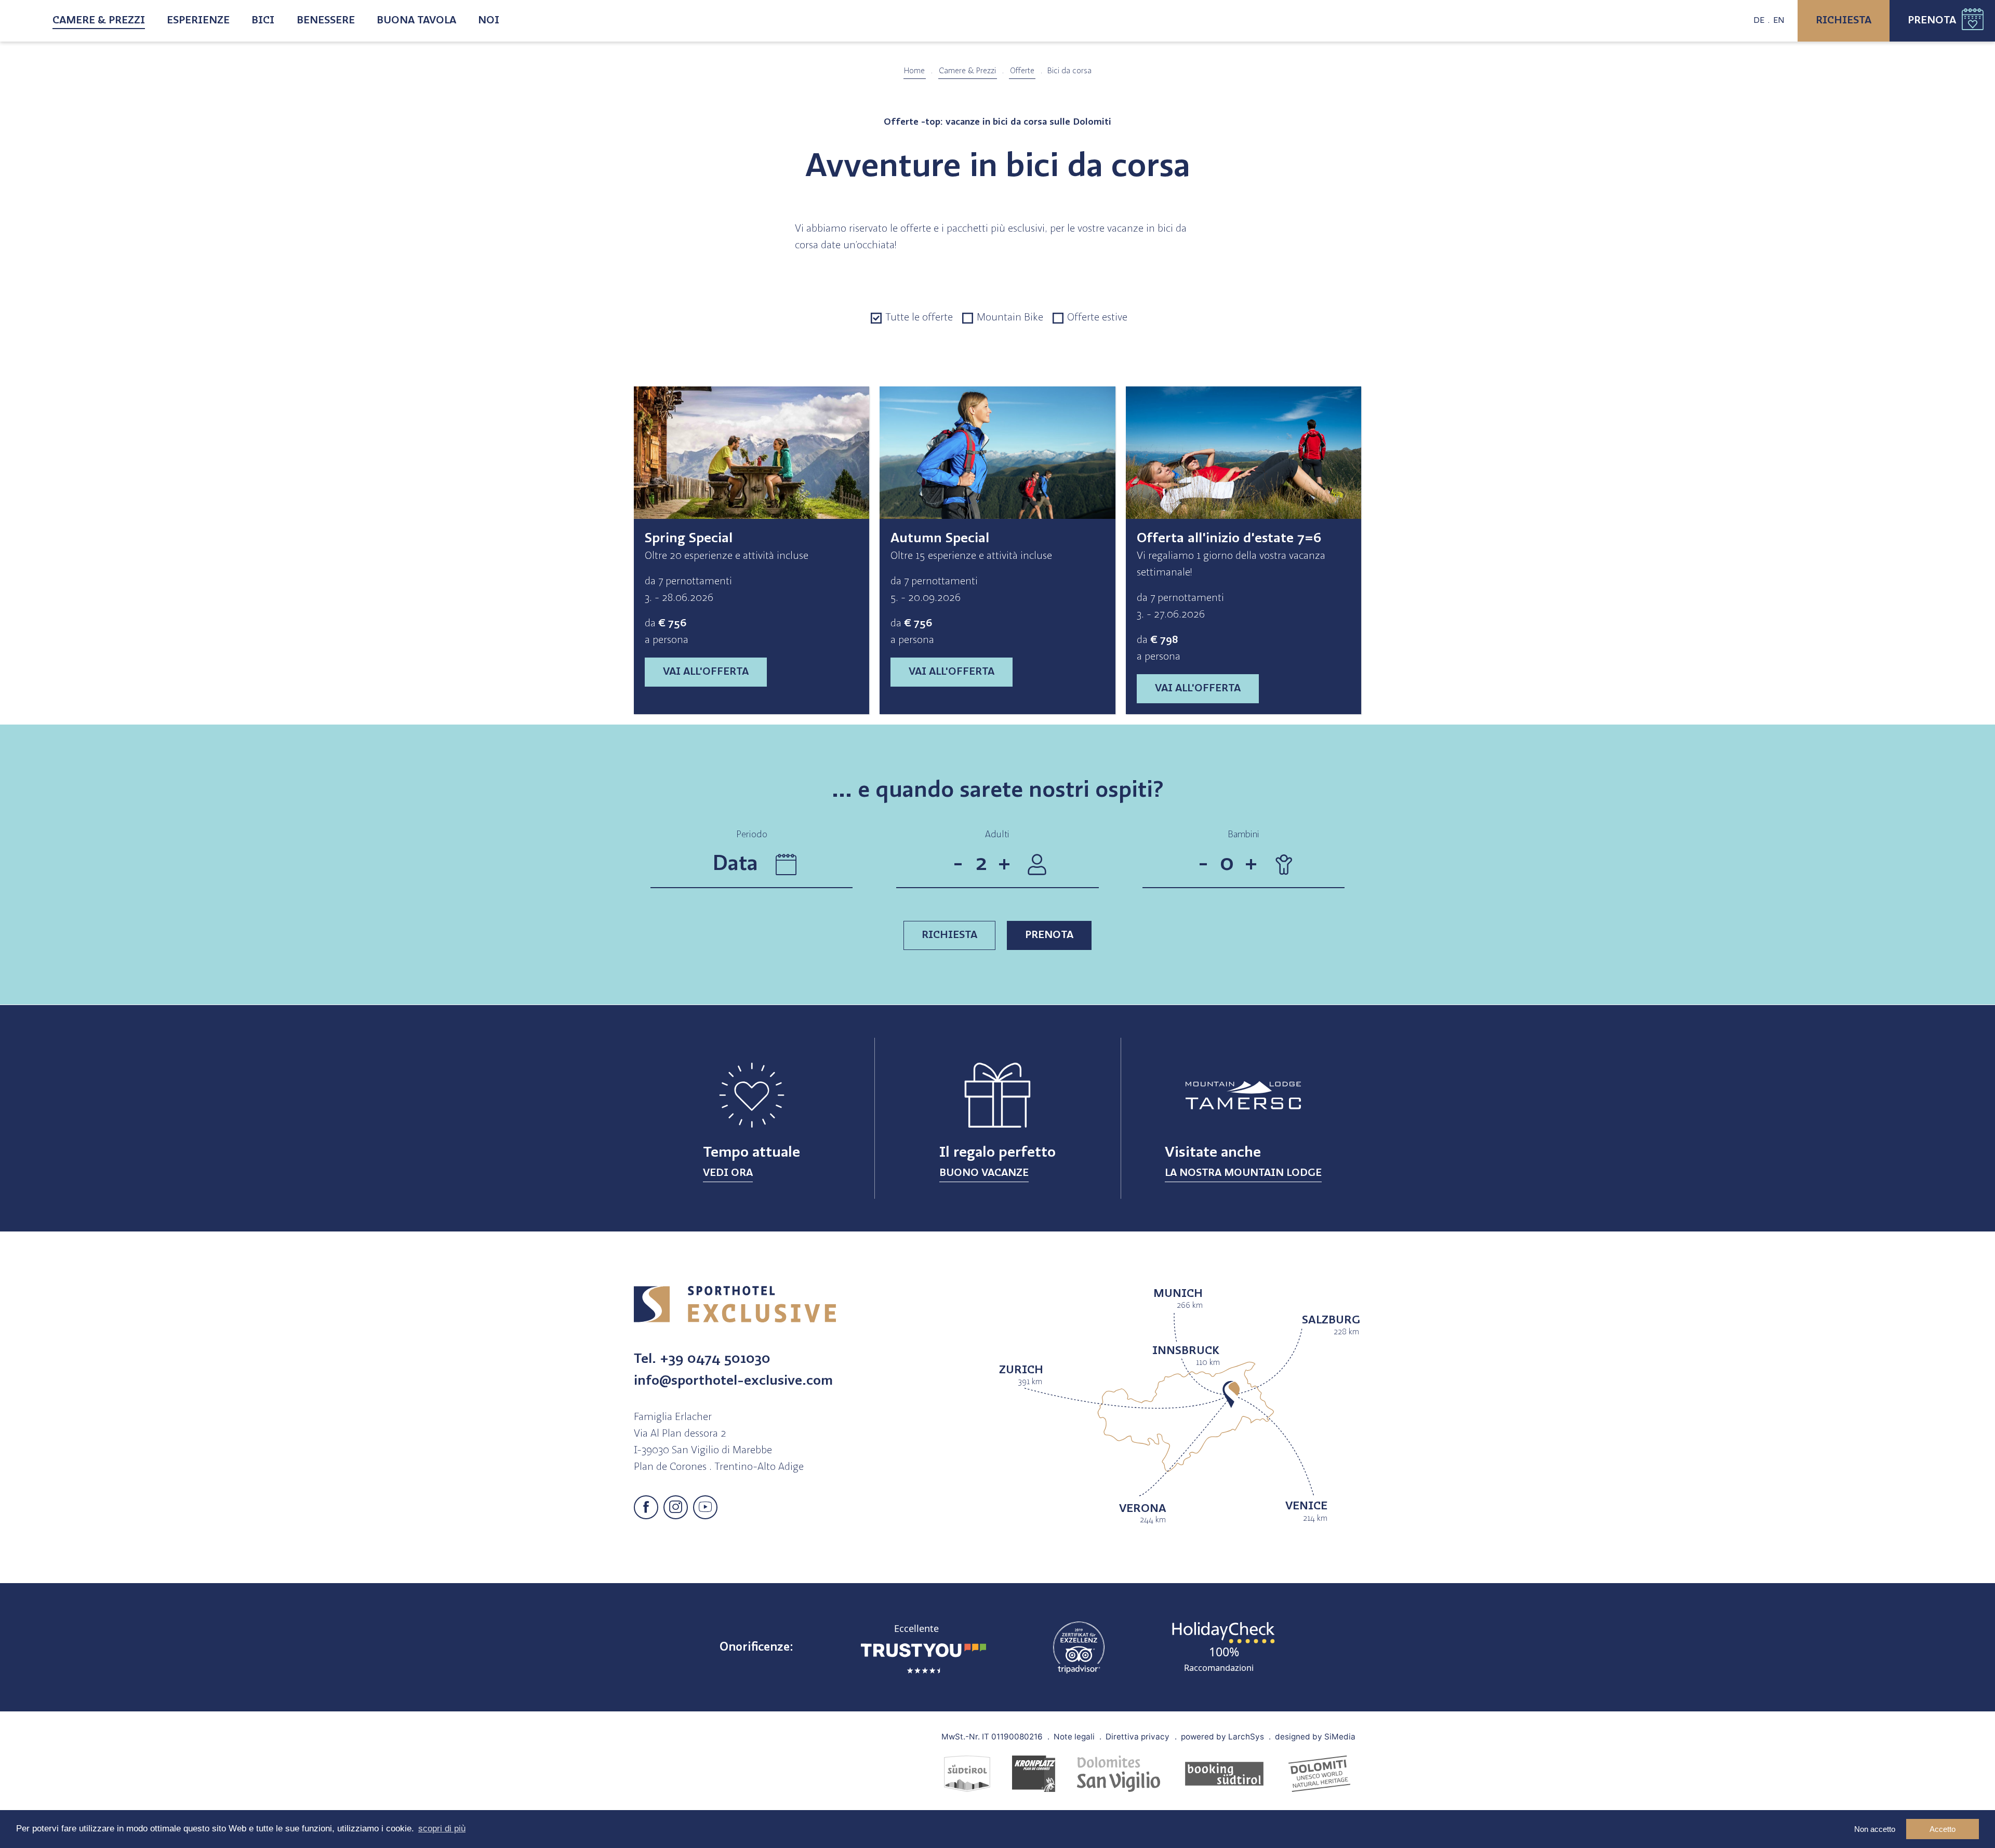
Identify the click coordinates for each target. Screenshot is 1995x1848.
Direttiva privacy (1138, 1736)
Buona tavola (416, 21)
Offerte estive (1097, 318)
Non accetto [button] (1875, 1829)
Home (914, 71)
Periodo (752, 835)
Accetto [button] (1943, 1829)
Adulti (997, 835)
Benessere (326, 21)
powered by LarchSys (1222, 1736)
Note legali (1074, 1736)
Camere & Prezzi (99, 21)
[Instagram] (676, 1508)
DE (1759, 21)
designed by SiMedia (1315, 1736)
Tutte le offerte (919, 318)
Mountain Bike (1010, 318)
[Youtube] (705, 1508)
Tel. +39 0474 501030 (702, 1360)
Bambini (1243, 835)
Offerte (1022, 71)
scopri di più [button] (442, 1829)
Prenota (1932, 21)
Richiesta (1844, 21)
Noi (489, 21)
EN (1779, 21)
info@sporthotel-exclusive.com (733, 1381)
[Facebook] (646, 1508)
